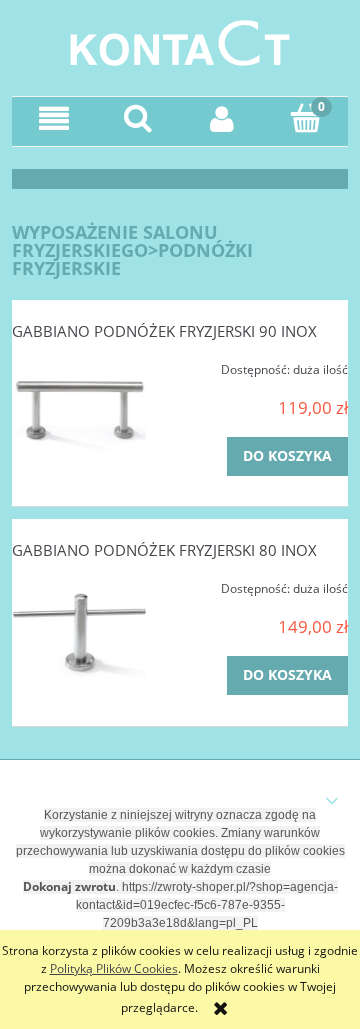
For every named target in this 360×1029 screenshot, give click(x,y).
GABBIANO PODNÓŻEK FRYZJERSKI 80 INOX (164, 550)
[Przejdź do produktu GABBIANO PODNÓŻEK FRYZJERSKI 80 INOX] (79, 635)
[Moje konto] (222, 118)
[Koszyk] (306, 117)
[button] (54, 118)
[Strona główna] (180, 40)
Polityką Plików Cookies (114, 968)
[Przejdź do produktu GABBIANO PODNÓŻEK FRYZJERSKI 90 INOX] (79, 416)
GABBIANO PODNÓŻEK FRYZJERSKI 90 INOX (164, 331)
